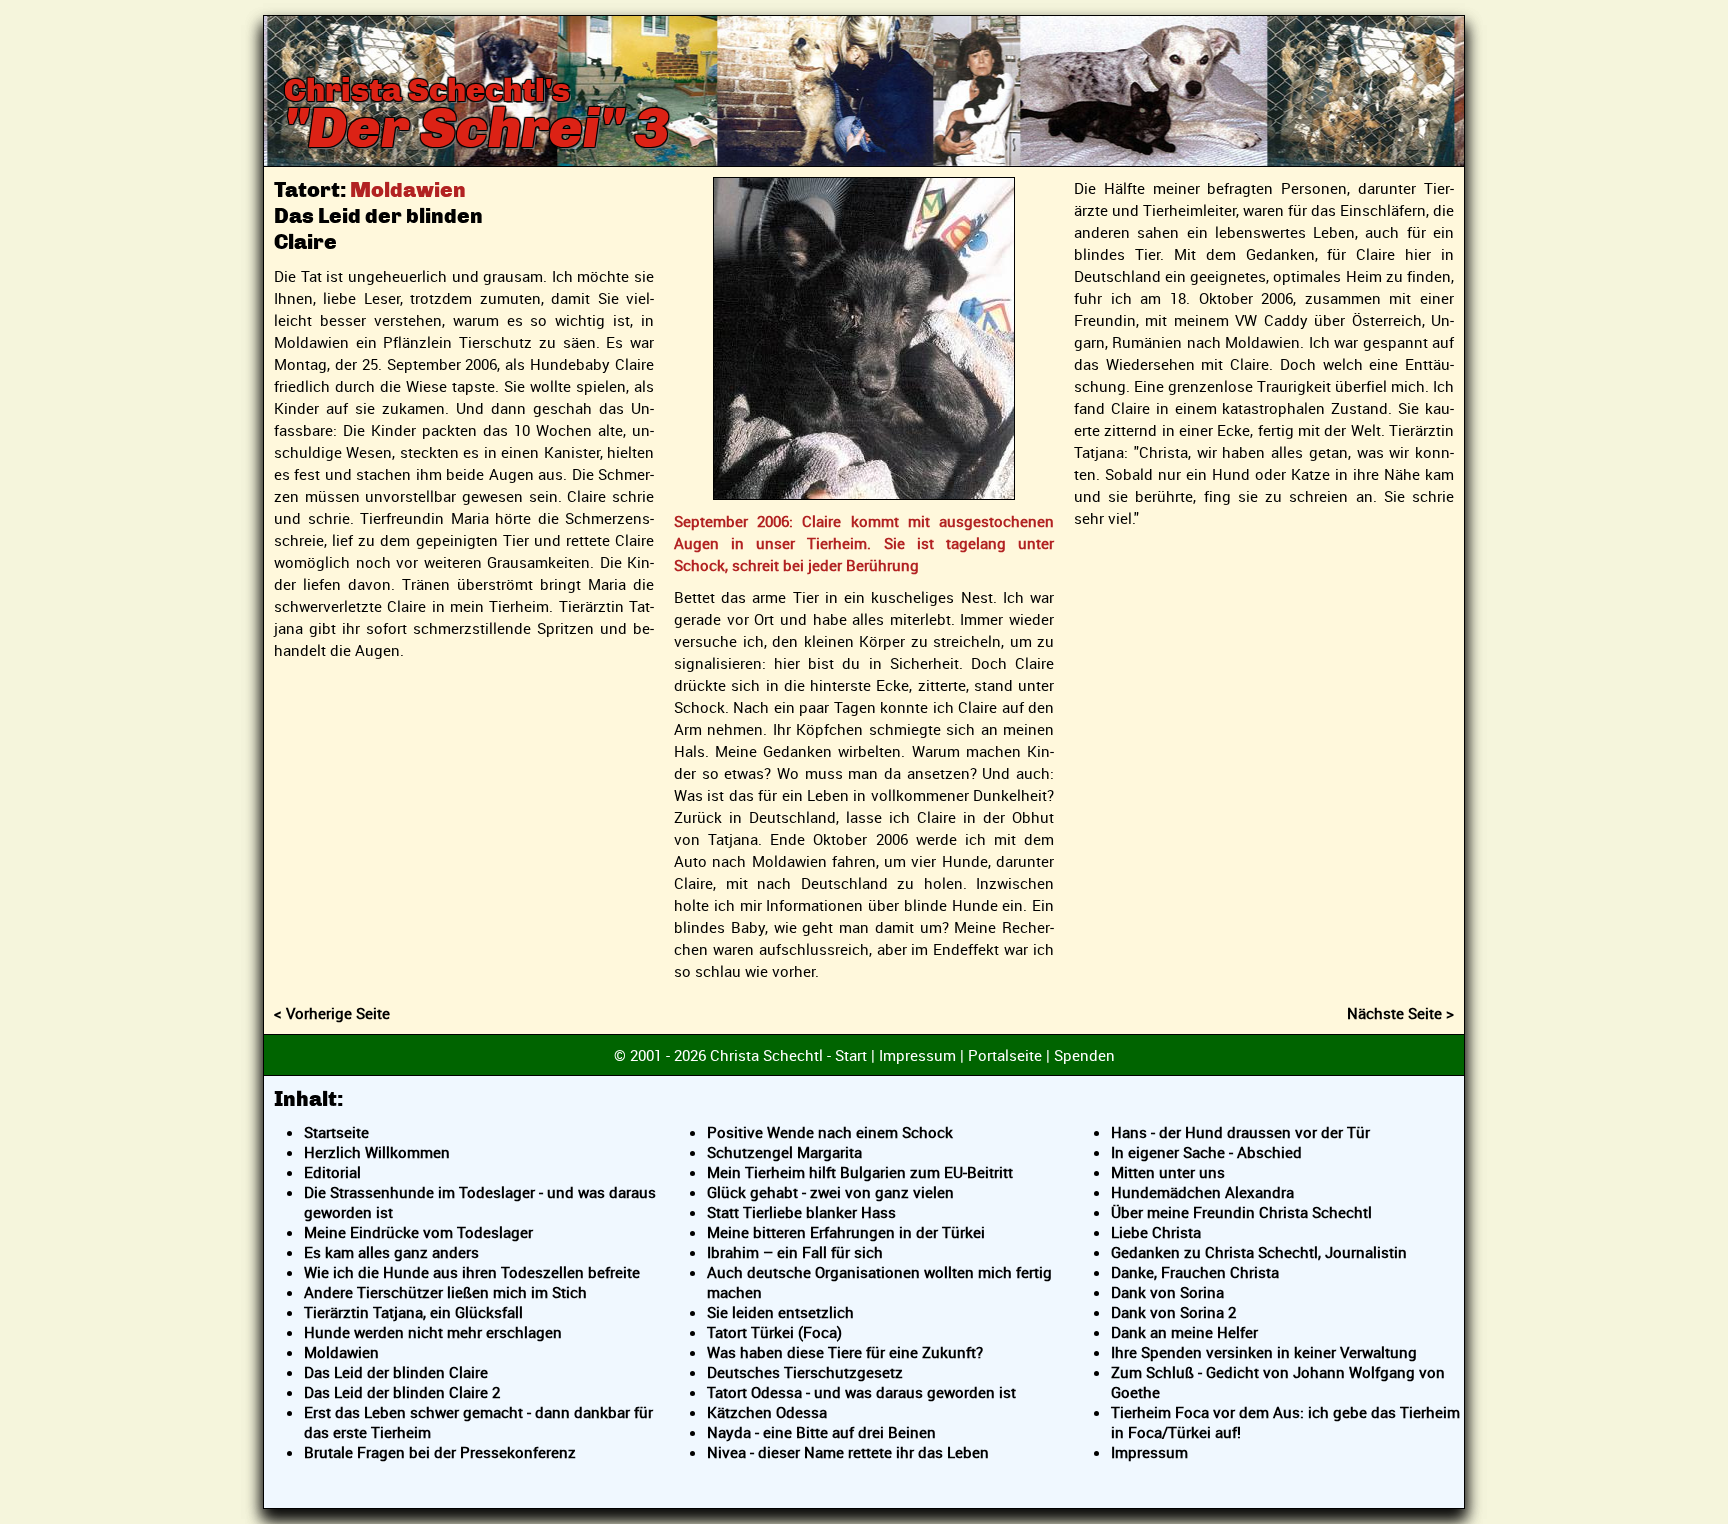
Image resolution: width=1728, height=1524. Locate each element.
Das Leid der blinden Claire (396, 1372)
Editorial (332, 1172)
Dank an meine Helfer (1184, 1332)
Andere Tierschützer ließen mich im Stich (445, 1292)
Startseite (336, 1132)
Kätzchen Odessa (767, 1412)
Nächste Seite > (1400, 1013)
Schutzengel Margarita (784, 1152)
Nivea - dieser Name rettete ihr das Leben (848, 1452)
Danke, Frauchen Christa (1195, 1272)
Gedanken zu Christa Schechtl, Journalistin (1259, 1252)
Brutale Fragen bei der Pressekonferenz (440, 1452)
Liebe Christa (1156, 1232)
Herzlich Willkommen (377, 1152)
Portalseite (1005, 1055)
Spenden (1084, 1055)
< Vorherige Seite (332, 1013)
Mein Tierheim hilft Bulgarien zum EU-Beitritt (860, 1172)
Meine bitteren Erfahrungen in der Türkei (846, 1232)
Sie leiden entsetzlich (780, 1312)
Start (851, 1055)
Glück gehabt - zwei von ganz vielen (830, 1192)
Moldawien (341, 1352)
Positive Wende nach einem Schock (830, 1132)
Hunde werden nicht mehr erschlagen (433, 1332)
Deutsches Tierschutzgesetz (805, 1372)
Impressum (917, 1055)
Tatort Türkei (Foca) (774, 1332)
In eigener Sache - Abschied (1206, 1152)
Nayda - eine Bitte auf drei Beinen (821, 1432)
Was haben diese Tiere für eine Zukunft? (845, 1352)
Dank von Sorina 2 (1173, 1312)
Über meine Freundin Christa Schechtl (1241, 1212)
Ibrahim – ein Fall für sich (795, 1252)
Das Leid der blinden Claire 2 (402, 1392)
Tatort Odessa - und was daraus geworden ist (861, 1392)
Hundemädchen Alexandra (1202, 1192)
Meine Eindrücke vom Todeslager (418, 1232)
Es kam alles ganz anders (391, 1252)
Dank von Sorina (1167, 1292)
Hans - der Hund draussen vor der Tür (1240, 1132)
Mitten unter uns (1168, 1172)
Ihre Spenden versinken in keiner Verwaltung (1264, 1352)
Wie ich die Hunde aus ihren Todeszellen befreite (472, 1272)
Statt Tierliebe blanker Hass (801, 1212)
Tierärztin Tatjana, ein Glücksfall (413, 1312)
